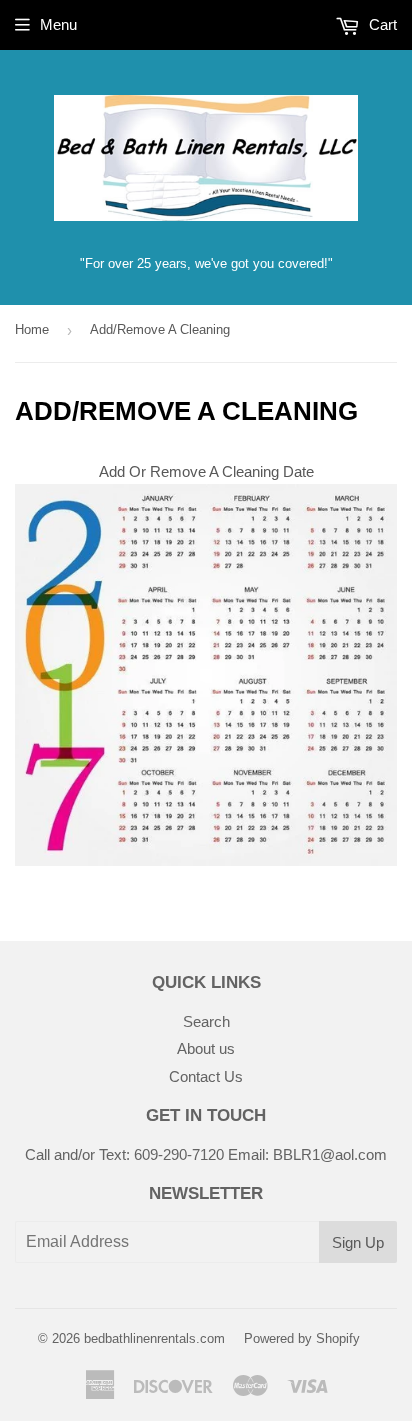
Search (206, 1021)
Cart (381, 24)
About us (206, 1048)
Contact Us (206, 1076)
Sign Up (358, 1242)
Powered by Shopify (302, 1338)
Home (32, 329)
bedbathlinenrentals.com (154, 1338)
